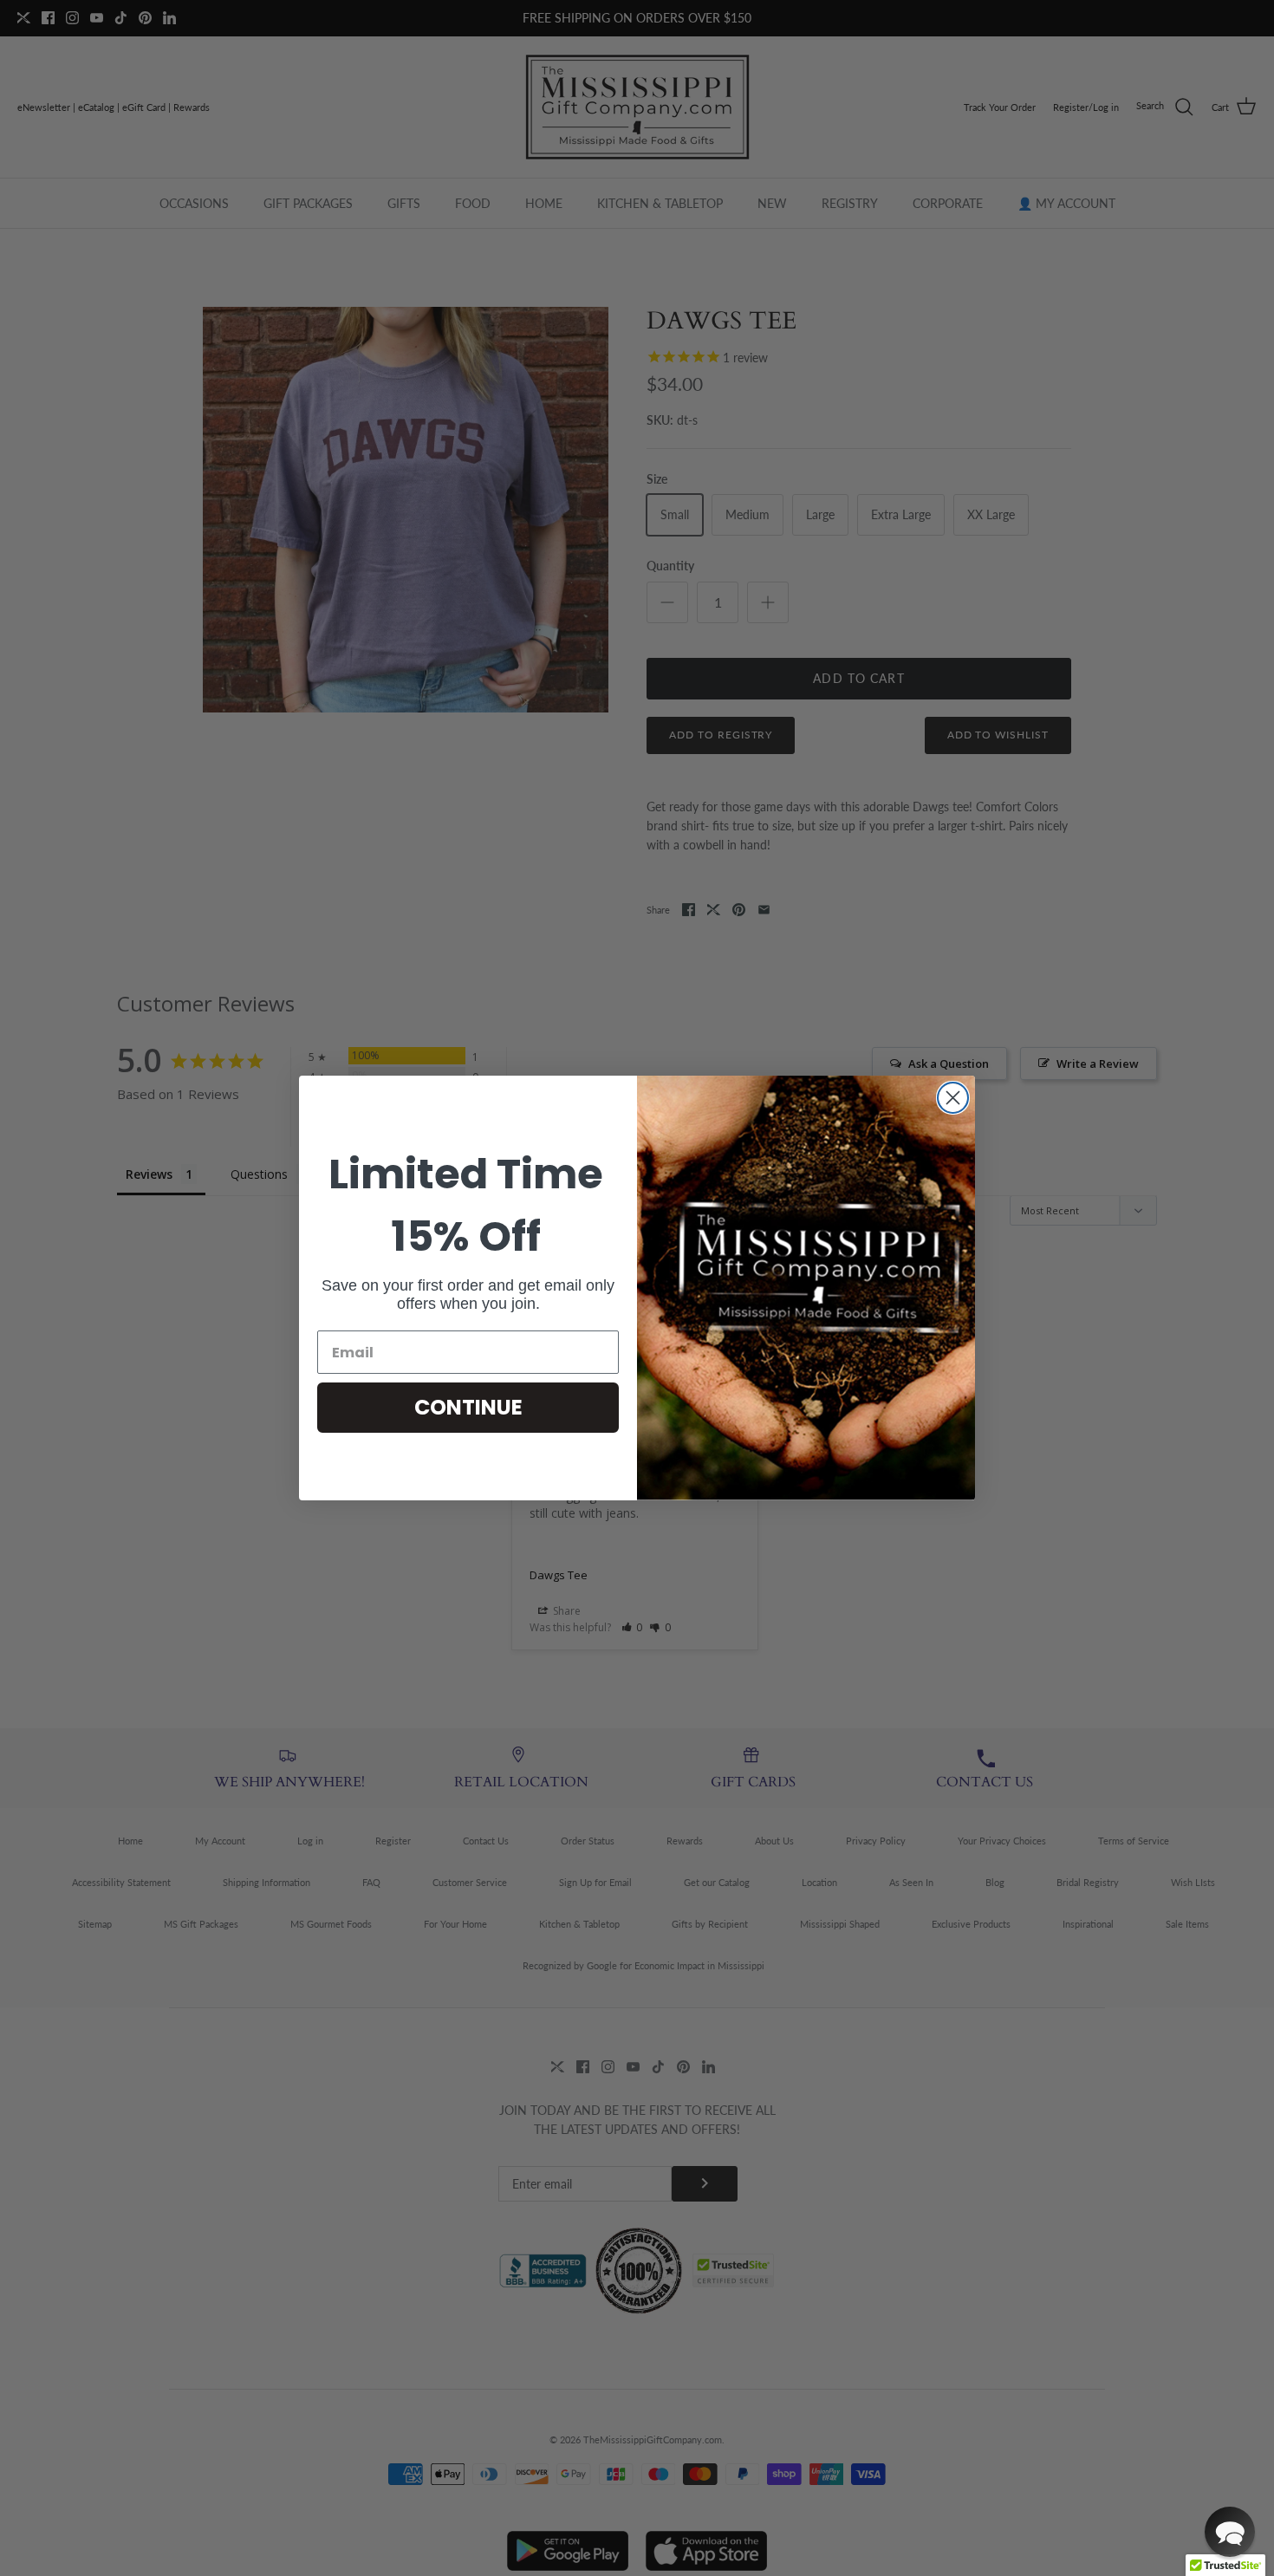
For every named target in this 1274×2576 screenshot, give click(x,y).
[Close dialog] (953, 1098)
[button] (1230, 2532)
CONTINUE (468, 1407)
